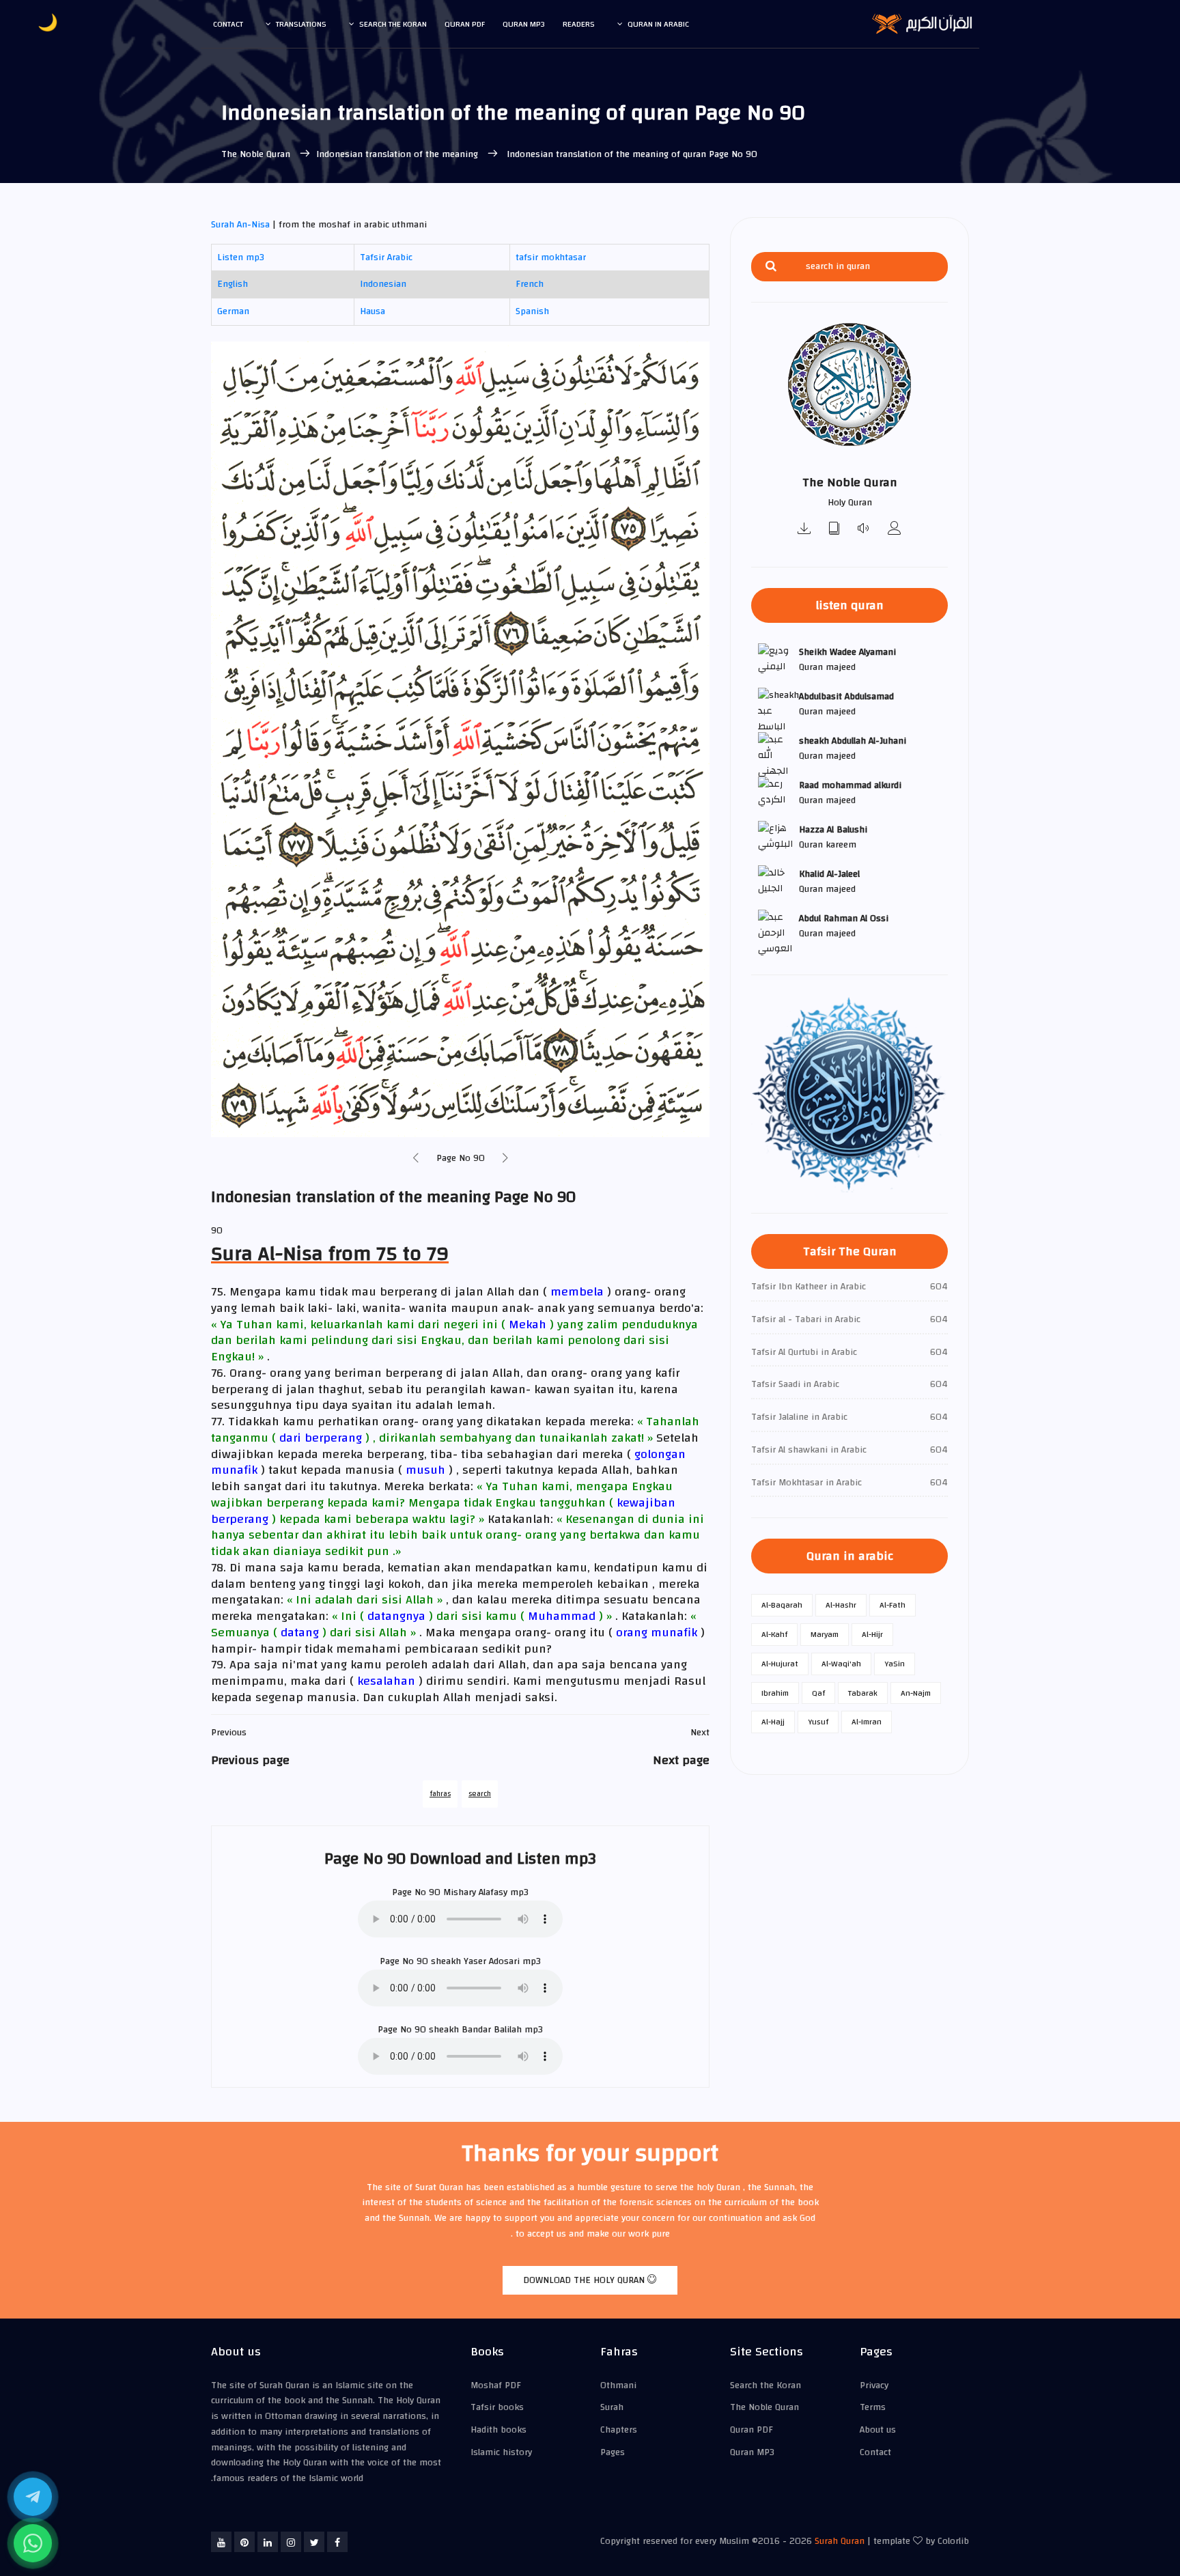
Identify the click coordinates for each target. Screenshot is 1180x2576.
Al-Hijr (872, 1634)
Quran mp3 (524, 24)
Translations (301, 24)
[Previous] (416, 1159)
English (233, 284)
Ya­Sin (895, 1664)
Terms (873, 2407)
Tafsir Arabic (386, 257)
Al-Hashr (841, 1605)
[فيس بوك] (337, 2542)
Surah (612, 2407)
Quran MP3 (752, 2452)
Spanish (532, 311)
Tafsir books (497, 2407)
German (233, 311)
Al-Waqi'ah (841, 1664)
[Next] (505, 1159)
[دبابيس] (244, 2542)
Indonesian (383, 284)
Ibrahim (775, 1693)
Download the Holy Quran (585, 2280)
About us (878, 2430)
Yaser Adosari (492, 1961)
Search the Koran (393, 24)
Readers (579, 24)
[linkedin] (268, 2542)
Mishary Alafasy (475, 1892)
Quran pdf (465, 24)
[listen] (865, 530)
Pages (613, 2452)
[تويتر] (314, 2542)
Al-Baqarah (782, 1605)
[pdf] (834, 530)
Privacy (874, 2385)
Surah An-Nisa (240, 225)
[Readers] (895, 530)
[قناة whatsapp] (33, 2543)
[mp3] (804, 530)
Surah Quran (840, 2541)
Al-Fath (893, 1605)
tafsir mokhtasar (551, 257)
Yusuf (818, 1722)
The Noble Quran (257, 154)
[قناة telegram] (33, 2497)
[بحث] (771, 267)
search (480, 1794)
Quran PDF (751, 2430)
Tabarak (863, 1693)
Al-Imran (867, 1722)
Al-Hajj (773, 1722)
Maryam (825, 1634)
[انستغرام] (291, 2542)
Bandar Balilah (492, 2030)
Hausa (373, 311)
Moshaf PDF (496, 2385)
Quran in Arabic (658, 24)
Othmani (618, 2385)
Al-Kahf (774, 1634)
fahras (440, 1794)
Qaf (818, 1693)
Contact (228, 24)
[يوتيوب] (221, 2542)
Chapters (619, 2430)
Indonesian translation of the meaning (398, 154)
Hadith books (498, 2430)
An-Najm (916, 1693)
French (530, 284)
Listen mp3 (241, 257)
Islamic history (501, 2452)
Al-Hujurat (780, 1664)
